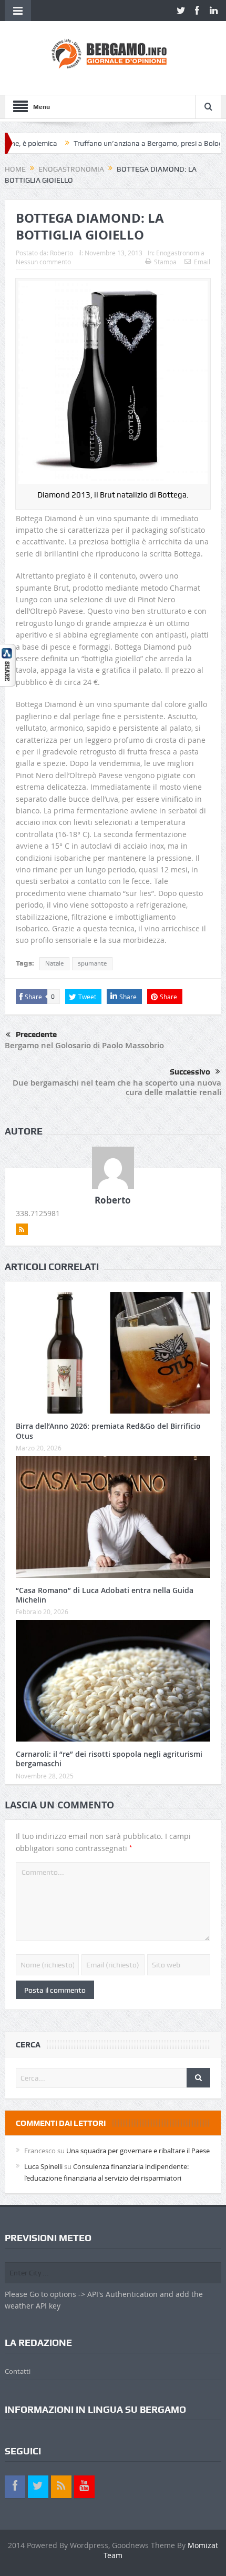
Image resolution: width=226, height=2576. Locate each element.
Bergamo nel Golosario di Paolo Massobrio (84, 1045)
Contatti (18, 2371)
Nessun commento (43, 262)
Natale (54, 963)
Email (202, 262)
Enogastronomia (180, 253)
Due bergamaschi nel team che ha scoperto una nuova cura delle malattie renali (117, 1087)
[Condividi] (8, 665)
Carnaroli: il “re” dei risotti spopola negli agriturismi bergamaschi (109, 1759)
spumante (92, 963)
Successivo (190, 1072)
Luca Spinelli (43, 2166)
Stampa (165, 262)
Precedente (36, 1035)
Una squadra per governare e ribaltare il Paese (138, 2151)
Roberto (61, 253)
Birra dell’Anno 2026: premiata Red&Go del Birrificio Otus (108, 1431)
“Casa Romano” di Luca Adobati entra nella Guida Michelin (105, 1595)
